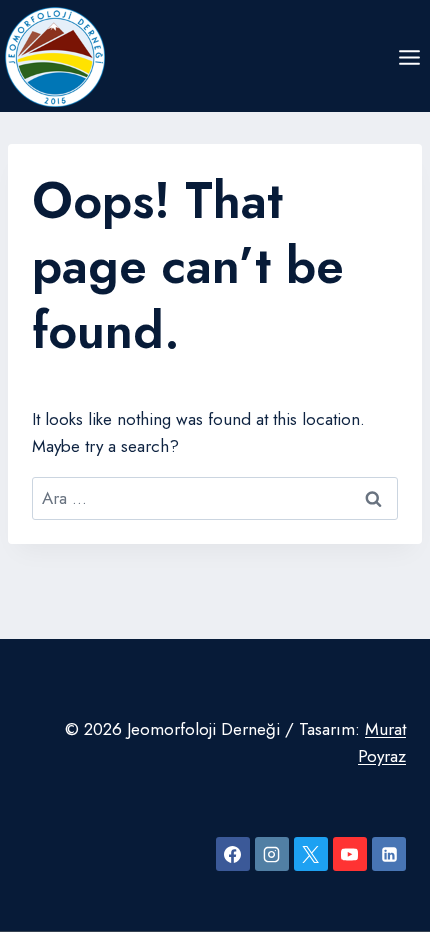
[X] (311, 854)
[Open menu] (409, 57)
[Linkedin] (389, 854)
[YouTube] (350, 854)
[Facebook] (233, 854)
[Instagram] (272, 854)
